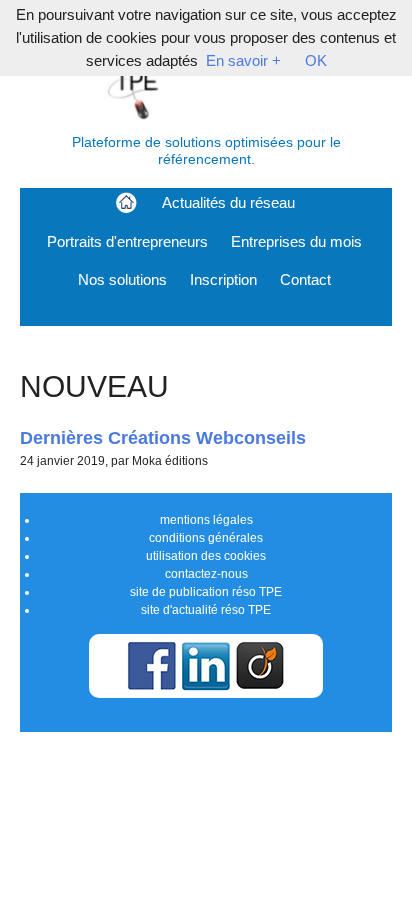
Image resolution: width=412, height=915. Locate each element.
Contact (305, 279)
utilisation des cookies (206, 556)
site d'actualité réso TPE (206, 610)
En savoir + (243, 60)
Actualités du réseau (228, 202)
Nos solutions (122, 279)
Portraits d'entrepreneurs (127, 241)
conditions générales (206, 538)
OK (316, 60)
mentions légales (206, 520)
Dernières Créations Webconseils (163, 437)
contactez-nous (206, 574)
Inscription (223, 279)
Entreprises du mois (296, 241)
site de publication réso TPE (206, 592)
